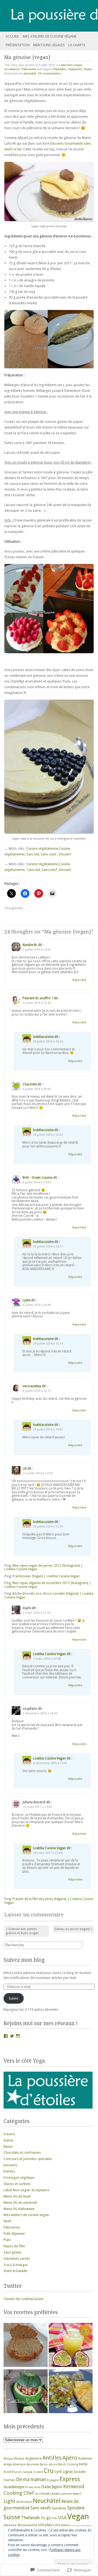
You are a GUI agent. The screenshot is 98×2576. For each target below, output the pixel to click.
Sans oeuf (49, 854)
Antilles (52, 2458)
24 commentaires (50, 73)
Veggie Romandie (20, 2526)
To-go (46, 2518)
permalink (30, 73)
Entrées (9, 2171)
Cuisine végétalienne (42, 848)
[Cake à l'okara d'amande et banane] (26, 2345)
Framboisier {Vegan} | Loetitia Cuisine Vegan (46, 1576)
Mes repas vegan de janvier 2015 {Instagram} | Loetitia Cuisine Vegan (44, 1568)
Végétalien (59, 69)
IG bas (29, 2487)
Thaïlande (30, 2518)
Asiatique (19, 2464)
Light (10, 2501)
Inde (37, 2487)
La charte (77, 45)
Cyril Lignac (64, 2472)
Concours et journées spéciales (28, 2159)
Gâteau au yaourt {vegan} (73, 1929)
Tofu (55, 2518)
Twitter (13, 2286)
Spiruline (76, 2508)
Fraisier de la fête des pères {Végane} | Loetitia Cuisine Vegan (49, 1901)
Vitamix (62, 2525)
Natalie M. (30, 945)
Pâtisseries (29, 69)
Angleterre (33, 2458)
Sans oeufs (41, 2508)
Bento (8, 2147)
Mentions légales (49, 45)
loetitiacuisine (43, 1037)
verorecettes (32, 1386)
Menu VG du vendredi (20, 2203)
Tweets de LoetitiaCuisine (23, 2299)
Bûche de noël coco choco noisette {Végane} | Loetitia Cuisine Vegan (49, 1596)
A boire (9, 2134)
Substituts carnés (17, 2259)
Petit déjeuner (14, 2234)
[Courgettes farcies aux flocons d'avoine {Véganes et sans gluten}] (26, 2392)
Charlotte (30, 1084)
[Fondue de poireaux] (71, 2392)
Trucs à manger (16, 2265)
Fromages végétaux (19, 2178)
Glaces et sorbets (17, 2184)
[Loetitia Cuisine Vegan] (39, 16)
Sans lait (33, 854)
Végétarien (75, 69)
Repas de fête (14, 2246)
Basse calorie (48, 2464)
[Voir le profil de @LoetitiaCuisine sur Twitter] (12, 2036)
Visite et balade (15, 2271)
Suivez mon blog (24, 1960)
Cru (49, 2471)
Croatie (38, 2472)
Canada (27, 2472)
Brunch (17, 2472)
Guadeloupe (14, 2487)
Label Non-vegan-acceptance (26, 2190)
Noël (7, 2221)
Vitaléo (46, 2525)
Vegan (88, 69)
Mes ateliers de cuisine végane (50, 36)
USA (62, 2518)
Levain (55, 2494)
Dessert (65, 854)
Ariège (8, 2464)
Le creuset (42, 2494)
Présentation (18, 45)
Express (70, 2479)
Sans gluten (13, 2252)
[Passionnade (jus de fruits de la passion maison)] (71, 2345)
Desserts (10, 2165)
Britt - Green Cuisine (37, 1178)
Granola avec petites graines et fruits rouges (22, 1931)
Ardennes (85, 2459)
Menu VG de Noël (17, 2196)
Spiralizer (59, 2508)
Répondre (79, 980)
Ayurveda (33, 2464)
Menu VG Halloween (19, 2209)
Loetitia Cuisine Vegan (49, 1654)
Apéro (70, 2458)
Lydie (26, 1300)
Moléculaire (24, 2502)
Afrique (8, 2459)
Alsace (19, 2458)
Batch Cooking (68, 2464)
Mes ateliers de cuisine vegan (26, 2215)
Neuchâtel (47, 2501)
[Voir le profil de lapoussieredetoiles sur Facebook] (6, 2036)
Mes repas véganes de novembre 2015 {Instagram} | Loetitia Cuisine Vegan (48, 1585)
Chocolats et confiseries (22, 2153)
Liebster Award (71, 2494)
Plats (7, 2240)
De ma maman (31, 2479)
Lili (25, 1469)
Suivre (13, 1998)
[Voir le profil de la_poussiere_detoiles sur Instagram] (18, 2036)
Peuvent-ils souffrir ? (38, 998)
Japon (57, 2487)
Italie (46, 2487)
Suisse (12, 2517)
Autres (9, 2140)
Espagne (53, 2480)
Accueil (13, 36)
